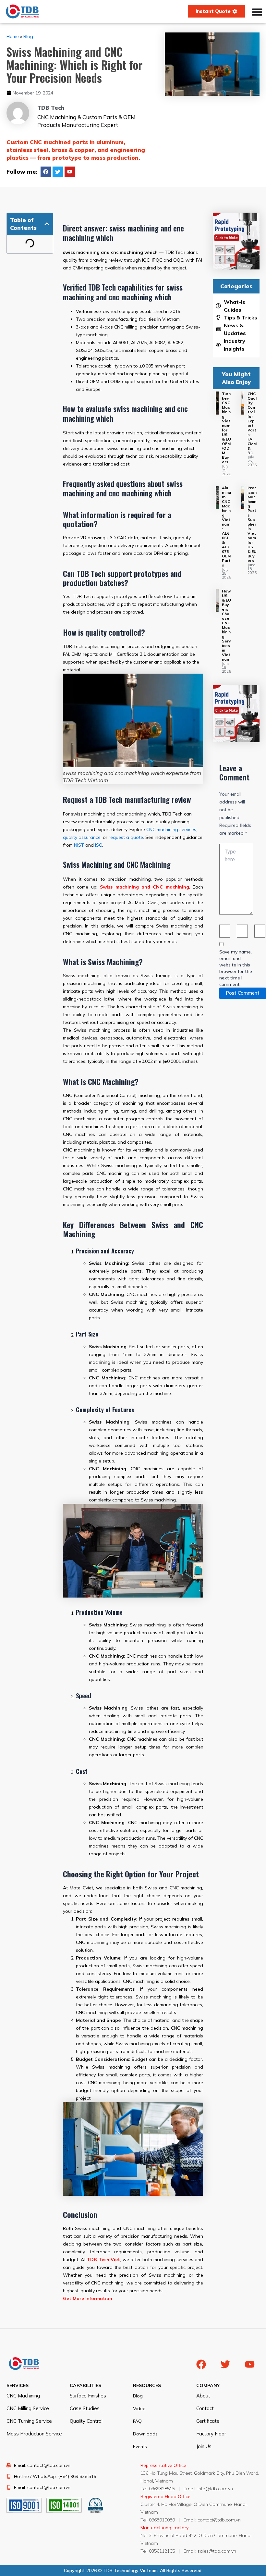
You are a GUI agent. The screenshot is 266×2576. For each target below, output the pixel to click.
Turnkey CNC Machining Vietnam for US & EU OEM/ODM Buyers (226, 428)
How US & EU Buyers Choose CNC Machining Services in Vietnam (226, 625)
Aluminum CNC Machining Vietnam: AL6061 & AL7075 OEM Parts (226, 526)
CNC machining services (171, 829)
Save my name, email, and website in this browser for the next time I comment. (236, 968)
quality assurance (82, 837)
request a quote (126, 837)
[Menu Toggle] (257, 12)
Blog (28, 36)
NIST (79, 845)
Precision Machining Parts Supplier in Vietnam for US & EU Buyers (252, 524)
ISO (99, 845)
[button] (47, 224)
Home (13, 36)
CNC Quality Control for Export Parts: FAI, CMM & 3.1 (252, 423)
